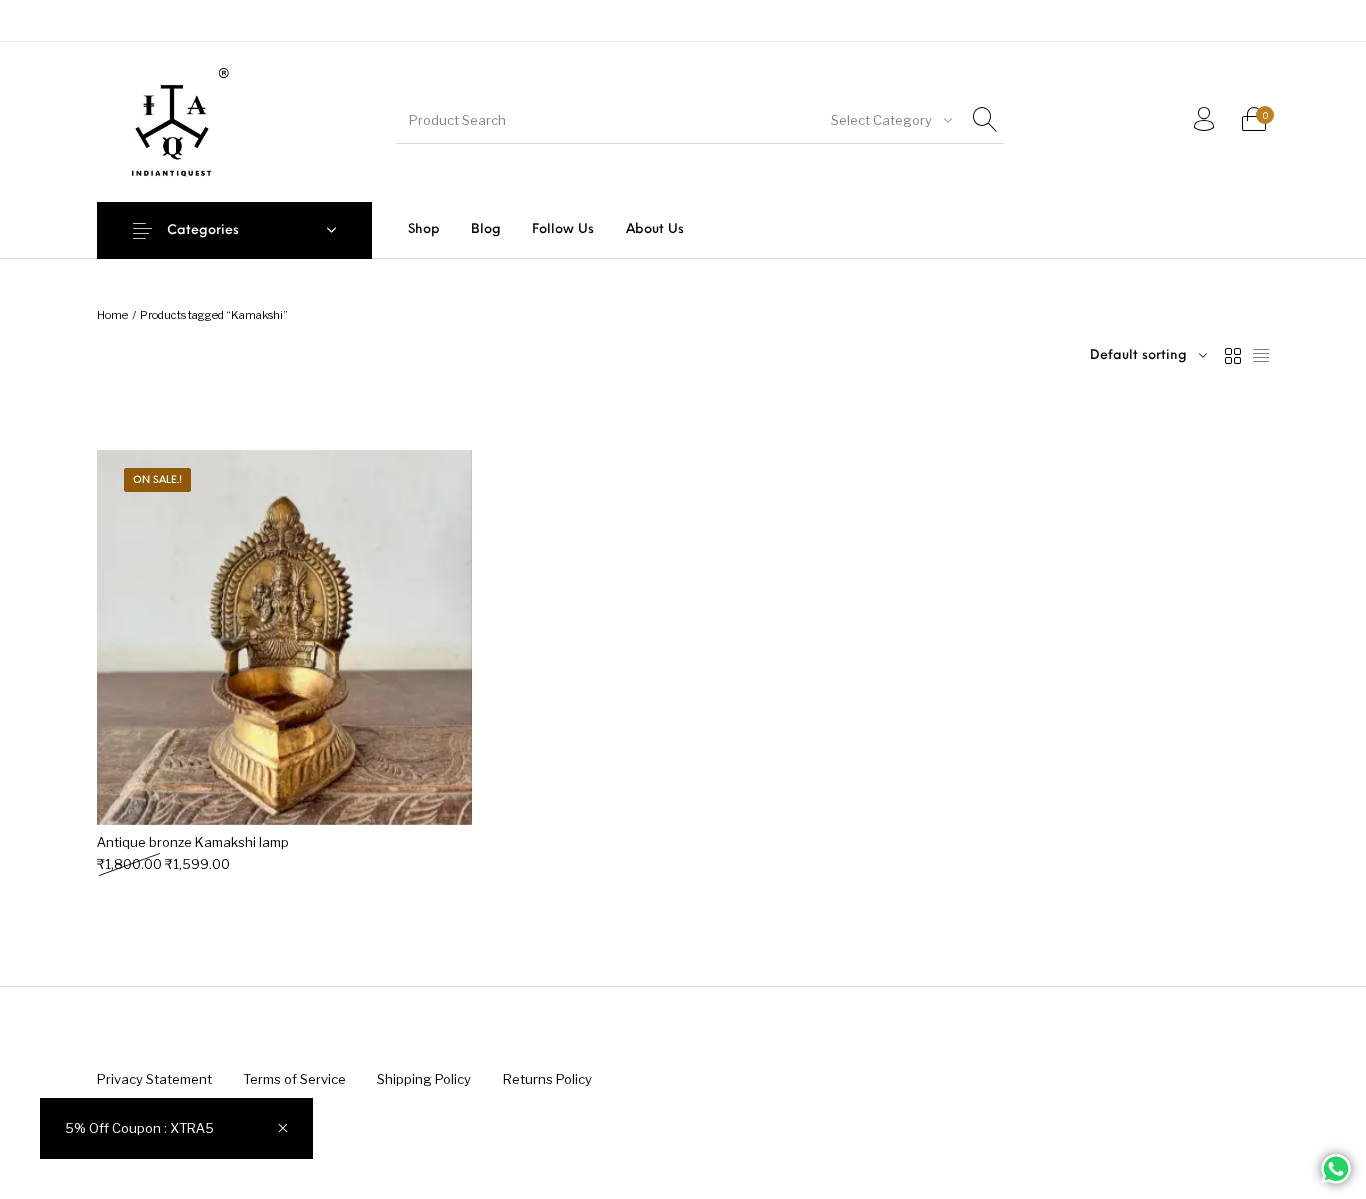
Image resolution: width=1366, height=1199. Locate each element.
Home (112, 315)
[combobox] (890, 120)
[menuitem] (423, 229)
